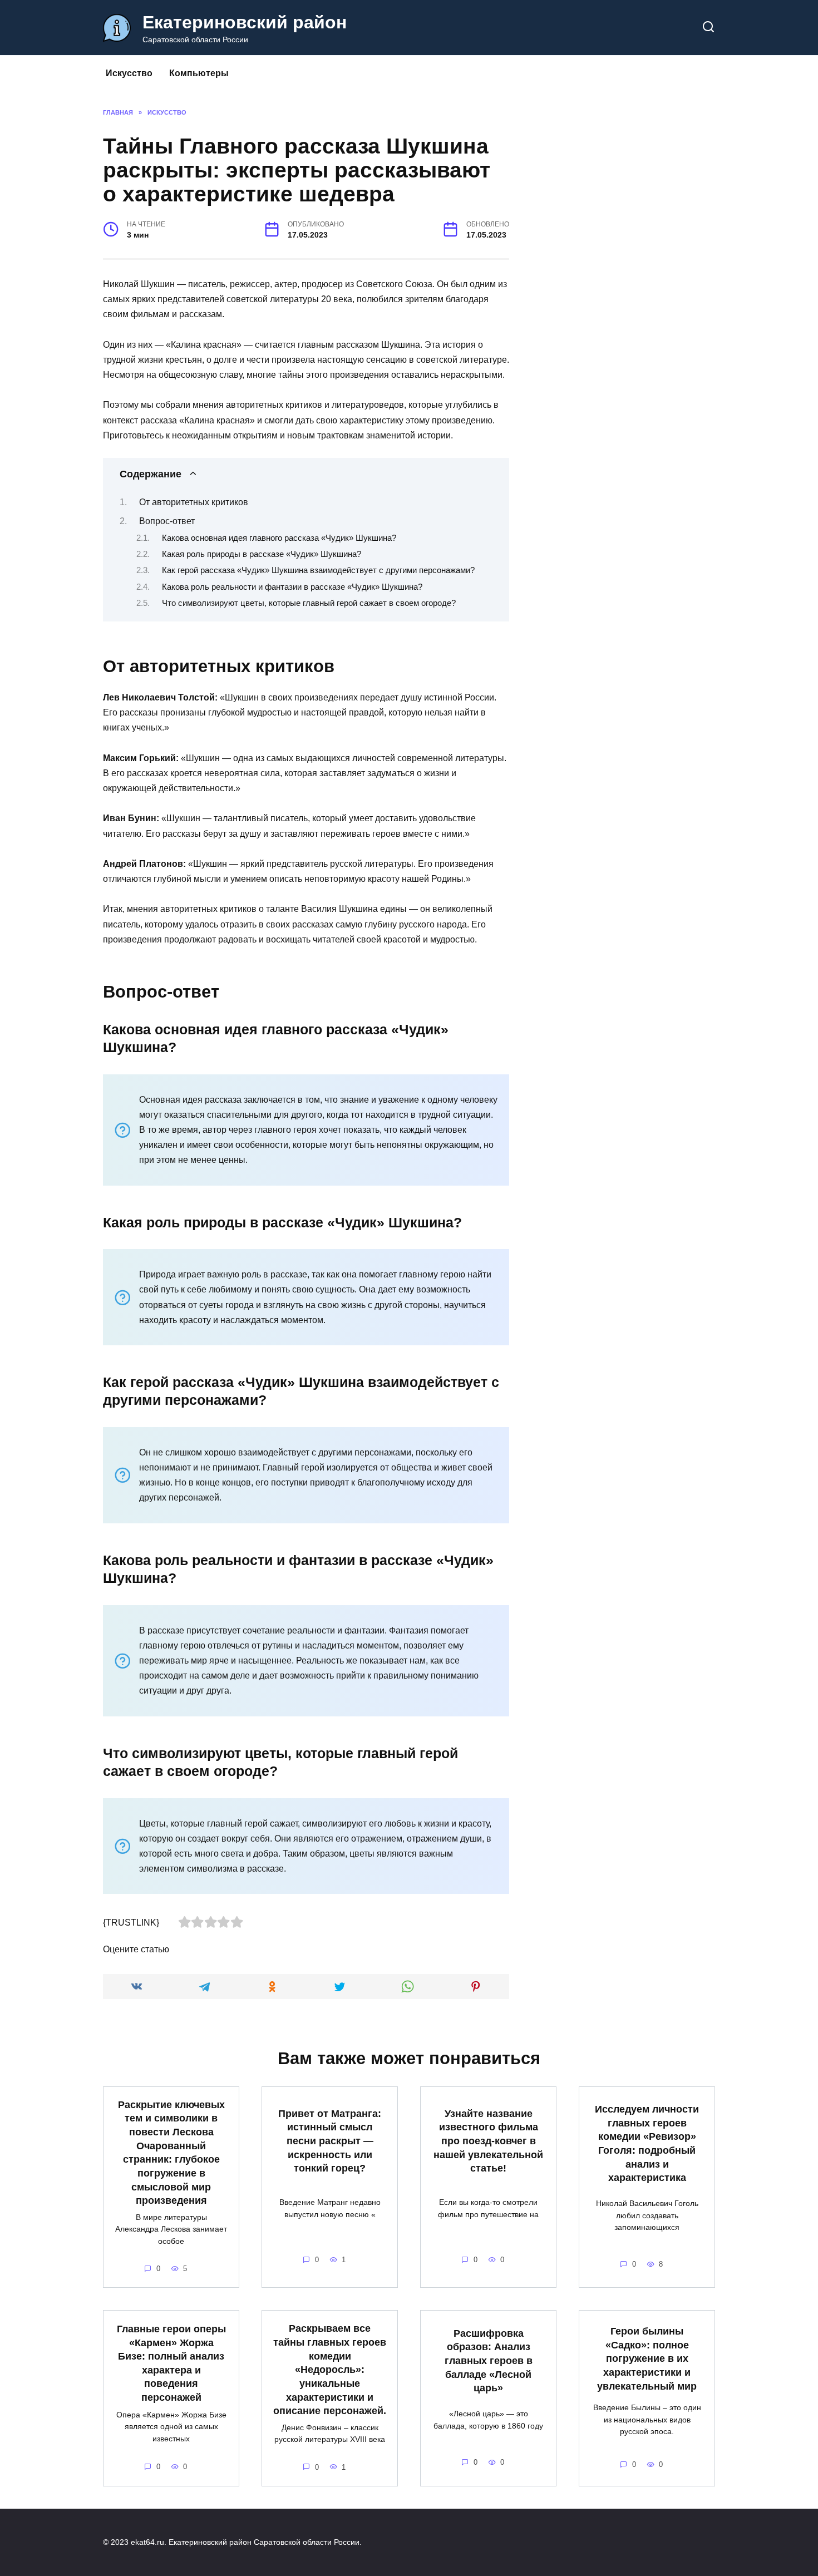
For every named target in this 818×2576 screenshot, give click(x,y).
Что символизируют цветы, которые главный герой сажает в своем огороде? (309, 603)
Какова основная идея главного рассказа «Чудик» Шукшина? (279, 538)
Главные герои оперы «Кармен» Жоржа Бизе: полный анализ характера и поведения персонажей (171, 2363)
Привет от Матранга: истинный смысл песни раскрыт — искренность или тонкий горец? (330, 2141)
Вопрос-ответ (167, 521)
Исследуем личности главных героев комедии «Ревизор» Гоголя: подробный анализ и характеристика (647, 2143)
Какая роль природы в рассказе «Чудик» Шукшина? (262, 554)
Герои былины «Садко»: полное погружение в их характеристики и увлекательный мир (647, 2359)
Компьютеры (199, 73)
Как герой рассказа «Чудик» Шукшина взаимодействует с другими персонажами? (318, 570)
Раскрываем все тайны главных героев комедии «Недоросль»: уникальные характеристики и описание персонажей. (330, 2370)
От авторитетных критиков (194, 502)
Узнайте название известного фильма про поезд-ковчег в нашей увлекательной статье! (488, 2141)
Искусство (129, 73)
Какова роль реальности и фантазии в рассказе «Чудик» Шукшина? (292, 587)
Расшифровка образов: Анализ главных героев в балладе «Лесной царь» (489, 2360)
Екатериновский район (245, 22)
